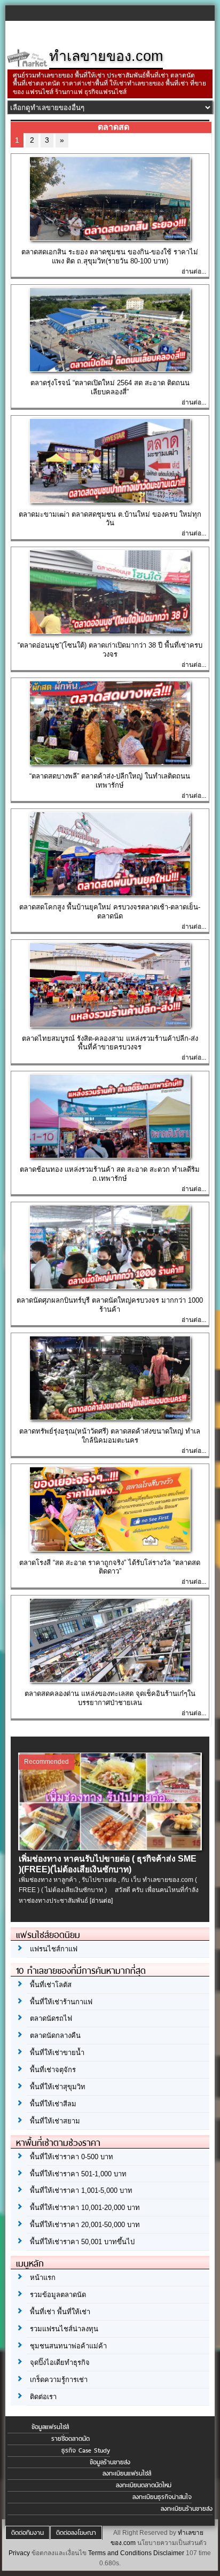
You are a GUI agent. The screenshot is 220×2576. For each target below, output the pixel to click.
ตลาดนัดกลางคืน (55, 2036)
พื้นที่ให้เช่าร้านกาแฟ (61, 2002)
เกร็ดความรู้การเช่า (59, 2380)
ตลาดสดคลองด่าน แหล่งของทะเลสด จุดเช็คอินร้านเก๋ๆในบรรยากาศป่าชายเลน (110, 1698)
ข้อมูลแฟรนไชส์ (50, 2427)
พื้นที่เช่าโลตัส (51, 1985)
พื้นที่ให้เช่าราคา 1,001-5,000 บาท (81, 2190)
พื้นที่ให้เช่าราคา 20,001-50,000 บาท (85, 2225)
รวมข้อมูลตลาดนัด (58, 2295)
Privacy (19, 2553)
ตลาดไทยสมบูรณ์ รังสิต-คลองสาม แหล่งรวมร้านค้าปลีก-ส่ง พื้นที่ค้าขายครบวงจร (110, 1043)
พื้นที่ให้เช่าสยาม (55, 2121)
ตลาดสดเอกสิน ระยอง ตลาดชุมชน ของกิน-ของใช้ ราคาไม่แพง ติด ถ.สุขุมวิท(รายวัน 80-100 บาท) (110, 256)
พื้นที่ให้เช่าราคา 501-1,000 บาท (78, 2174)
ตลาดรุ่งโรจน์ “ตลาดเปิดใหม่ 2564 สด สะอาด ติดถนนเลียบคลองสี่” (110, 387)
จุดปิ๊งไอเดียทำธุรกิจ (60, 2363)
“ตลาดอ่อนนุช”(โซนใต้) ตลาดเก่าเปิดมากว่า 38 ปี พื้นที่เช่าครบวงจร (110, 650)
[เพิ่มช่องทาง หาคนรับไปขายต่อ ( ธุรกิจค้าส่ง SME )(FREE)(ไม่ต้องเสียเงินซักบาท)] (110, 1848)
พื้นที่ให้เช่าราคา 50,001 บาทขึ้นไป (82, 2242)
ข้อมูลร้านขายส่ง (110, 2462)
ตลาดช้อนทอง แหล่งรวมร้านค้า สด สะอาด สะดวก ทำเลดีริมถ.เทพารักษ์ (110, 1174)
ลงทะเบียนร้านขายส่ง (187, 2509)
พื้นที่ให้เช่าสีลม (53, 2104)
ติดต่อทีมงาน (27, 2533)
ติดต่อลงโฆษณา (76, 2533)
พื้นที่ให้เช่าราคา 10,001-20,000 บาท (85, 2208)
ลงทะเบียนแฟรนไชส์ (127, 2473)
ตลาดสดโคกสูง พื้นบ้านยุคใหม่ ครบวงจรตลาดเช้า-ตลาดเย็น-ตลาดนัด (110, 912)
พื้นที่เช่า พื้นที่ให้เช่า (60, 2312)
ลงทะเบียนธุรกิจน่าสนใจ (162, 2497)
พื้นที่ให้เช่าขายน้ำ (57, 2053)
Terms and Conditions (120, 2553)
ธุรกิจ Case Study (86, 2450)
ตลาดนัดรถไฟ (51, 2018)
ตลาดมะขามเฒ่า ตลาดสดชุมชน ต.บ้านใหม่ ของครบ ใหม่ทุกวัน (110, 519)
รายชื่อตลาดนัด (70, 2439)
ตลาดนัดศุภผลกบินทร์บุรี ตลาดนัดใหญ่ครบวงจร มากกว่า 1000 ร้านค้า (110, 1305)
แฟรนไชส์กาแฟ (54, 1949)
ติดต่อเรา (43, 2397)
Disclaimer (169, 2553)
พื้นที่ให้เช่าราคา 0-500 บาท (72, 2157)
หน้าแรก (43, 2278)
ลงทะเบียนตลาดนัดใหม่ (144, 2485)
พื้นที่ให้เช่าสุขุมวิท (58, 2087)
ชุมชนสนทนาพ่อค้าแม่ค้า (68, 2346)
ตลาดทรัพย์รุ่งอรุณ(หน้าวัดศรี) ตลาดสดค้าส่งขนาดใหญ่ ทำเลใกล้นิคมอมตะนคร (110, 1436)
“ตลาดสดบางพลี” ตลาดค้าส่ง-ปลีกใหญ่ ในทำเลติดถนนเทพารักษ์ (110, 781)
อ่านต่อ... (194, 271)
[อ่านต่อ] (101, 1901)
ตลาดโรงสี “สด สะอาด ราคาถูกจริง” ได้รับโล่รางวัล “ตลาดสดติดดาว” (110, 1567)
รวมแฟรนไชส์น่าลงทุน (64, 2329)
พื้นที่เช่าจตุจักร (53, 2070)
